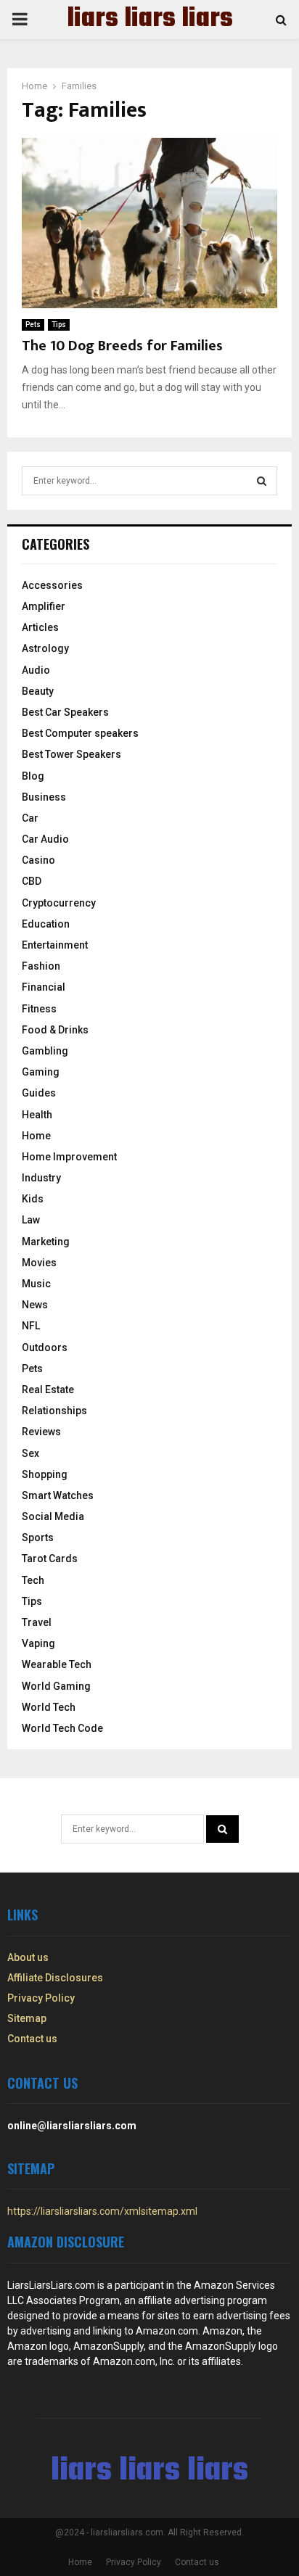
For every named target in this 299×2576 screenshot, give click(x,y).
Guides (39, 1093)
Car (30, 818)
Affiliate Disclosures (55, 1978)
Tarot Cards (50, 1559)
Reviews (41, 1432)
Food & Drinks (55, 1030)
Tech (33, 1580)
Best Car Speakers (65, 712)
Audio (36, 670)
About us (28, 1957)
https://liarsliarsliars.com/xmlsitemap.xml (102, 2211)
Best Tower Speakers (71, 754)
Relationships (54, 1411)
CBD (32, 881)
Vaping (38, 1643)
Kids (33, 1199)
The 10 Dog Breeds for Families (122, 346)
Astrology (45, 648)
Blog (33, 776)
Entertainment (55, 945)
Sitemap (27, 2018)
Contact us (32, 2039)
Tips (59, 325)
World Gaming (56, 1686)
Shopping (45, 1474)
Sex (30, 1453)
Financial (44, 987)
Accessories (52, 585)
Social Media (53, 1516)
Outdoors (45, 1347)
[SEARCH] (262, 481)
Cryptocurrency (59, 903)
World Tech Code (62, 1728)
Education (46, 924)
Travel (37, 1622)
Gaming (41, 1072)
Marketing (46, 1242)
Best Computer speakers (80, 733)
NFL (31, 1326)
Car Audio (45, 839)
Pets (33, 325)
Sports (38, 1537)
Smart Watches (58, 1495)
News (35, 1305)
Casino (38, 860)
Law (31, 1220)
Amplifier (44, 606)
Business (44, 797)
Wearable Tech (57, 1664)
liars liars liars (150, 20)
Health (37, 1115)
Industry (41, 1178)
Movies (39, 1263)
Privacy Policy (41, 1998)
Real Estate (48, 1390)
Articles (40, 627)
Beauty (38, 691)
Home (36, 1136)
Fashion (41, 966)
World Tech (49, 1707)
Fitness (39, 1009)
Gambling (45, 1051)
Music (36, 1284)
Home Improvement (69, 1157)
